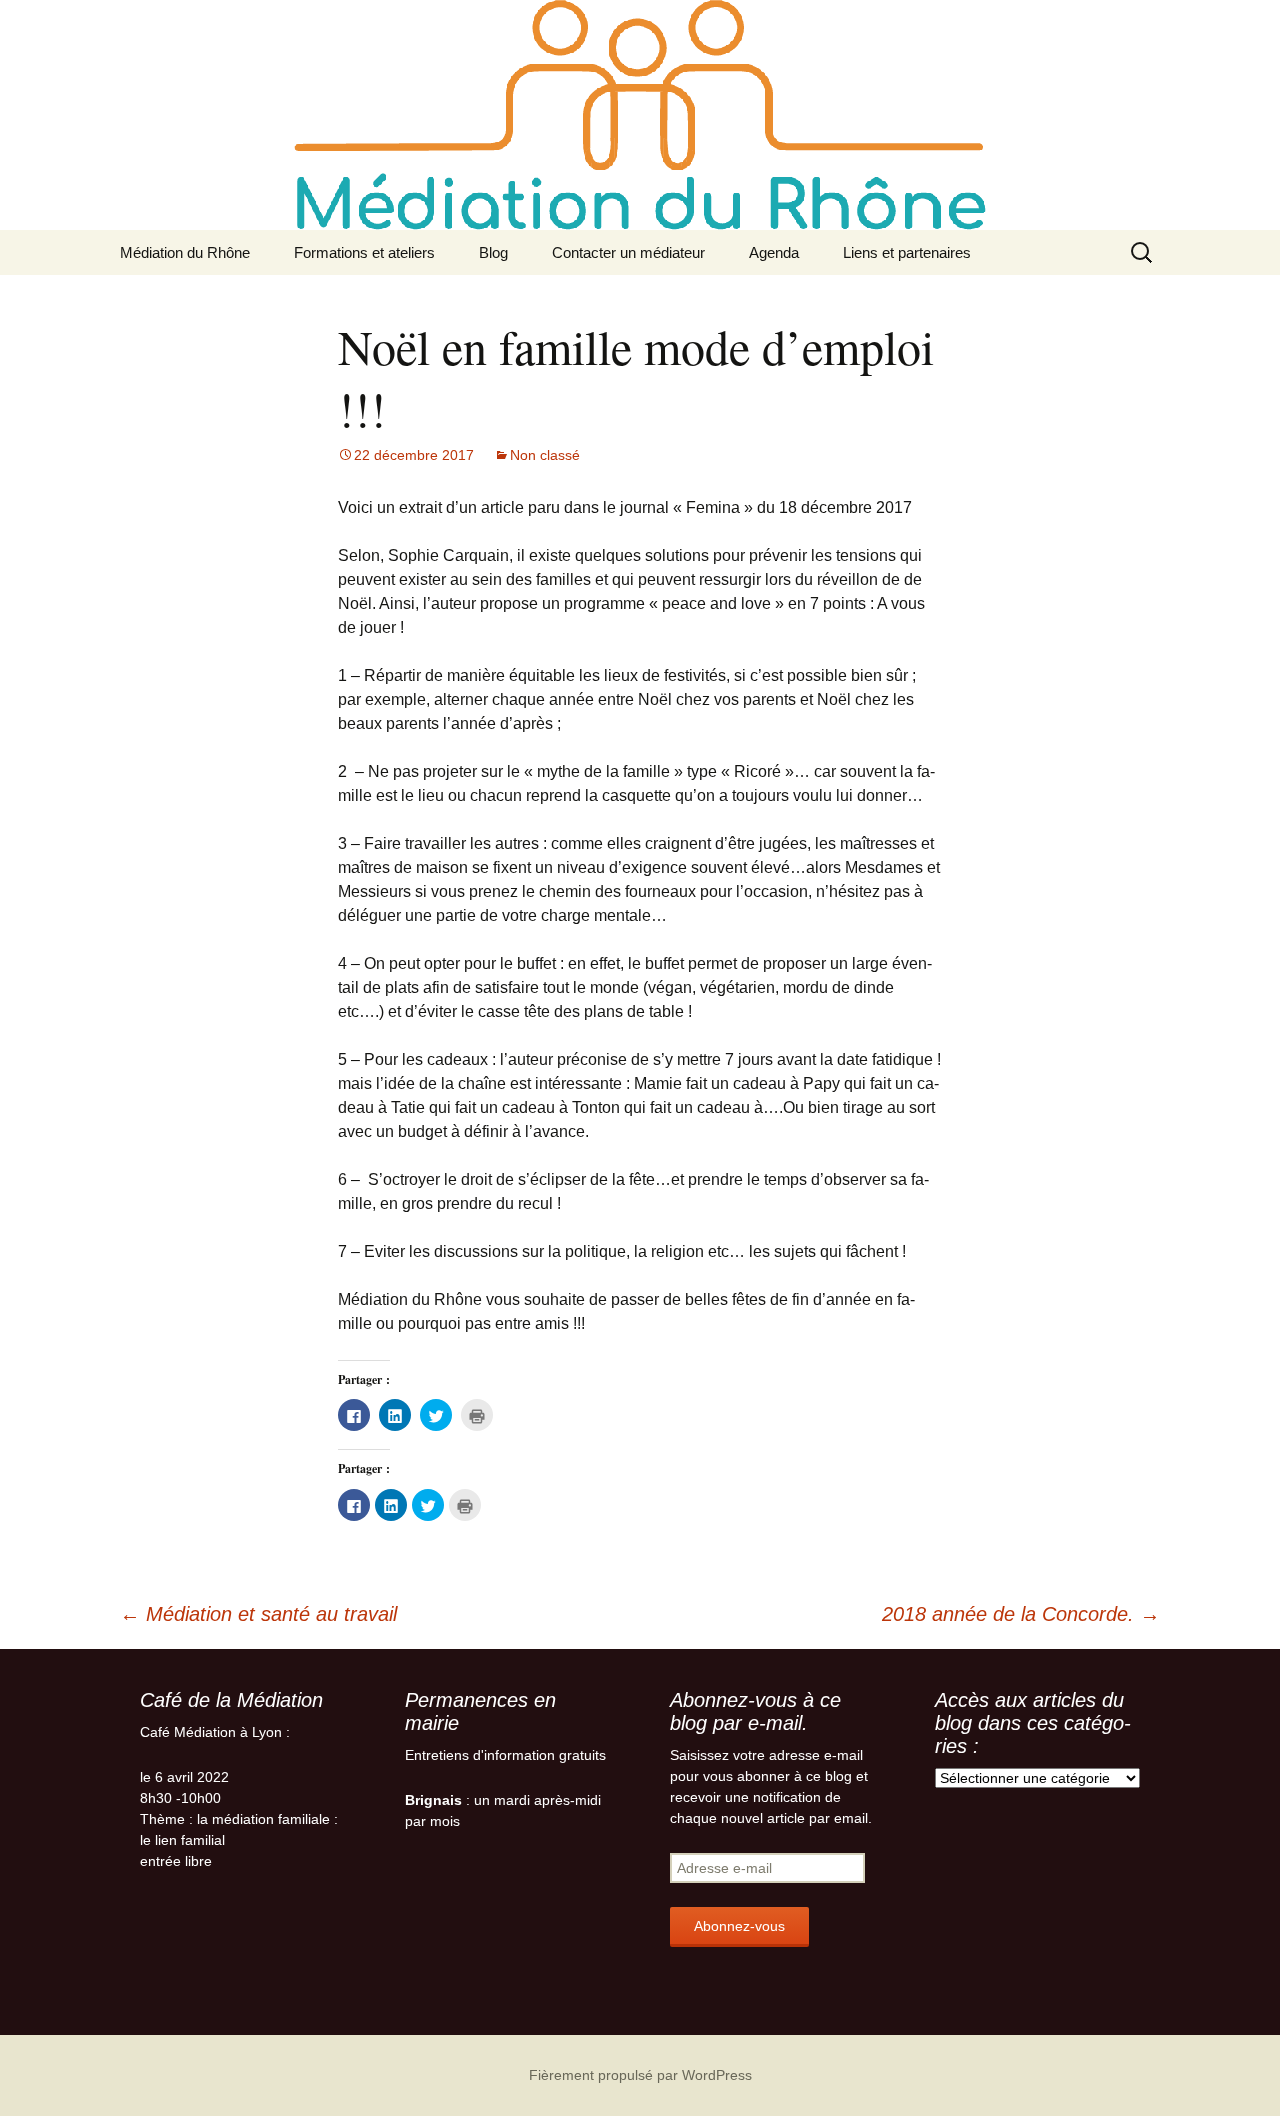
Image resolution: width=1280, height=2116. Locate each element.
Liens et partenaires (907, 252)
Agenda (774, 252)
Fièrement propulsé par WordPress (640, 2075)
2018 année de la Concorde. (1021, 1614)
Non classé (545, 455)
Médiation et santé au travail (258, 1614)
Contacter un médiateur (628, 252)
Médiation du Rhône (185, 252)
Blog (493, 252)
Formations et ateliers (364, 252)
